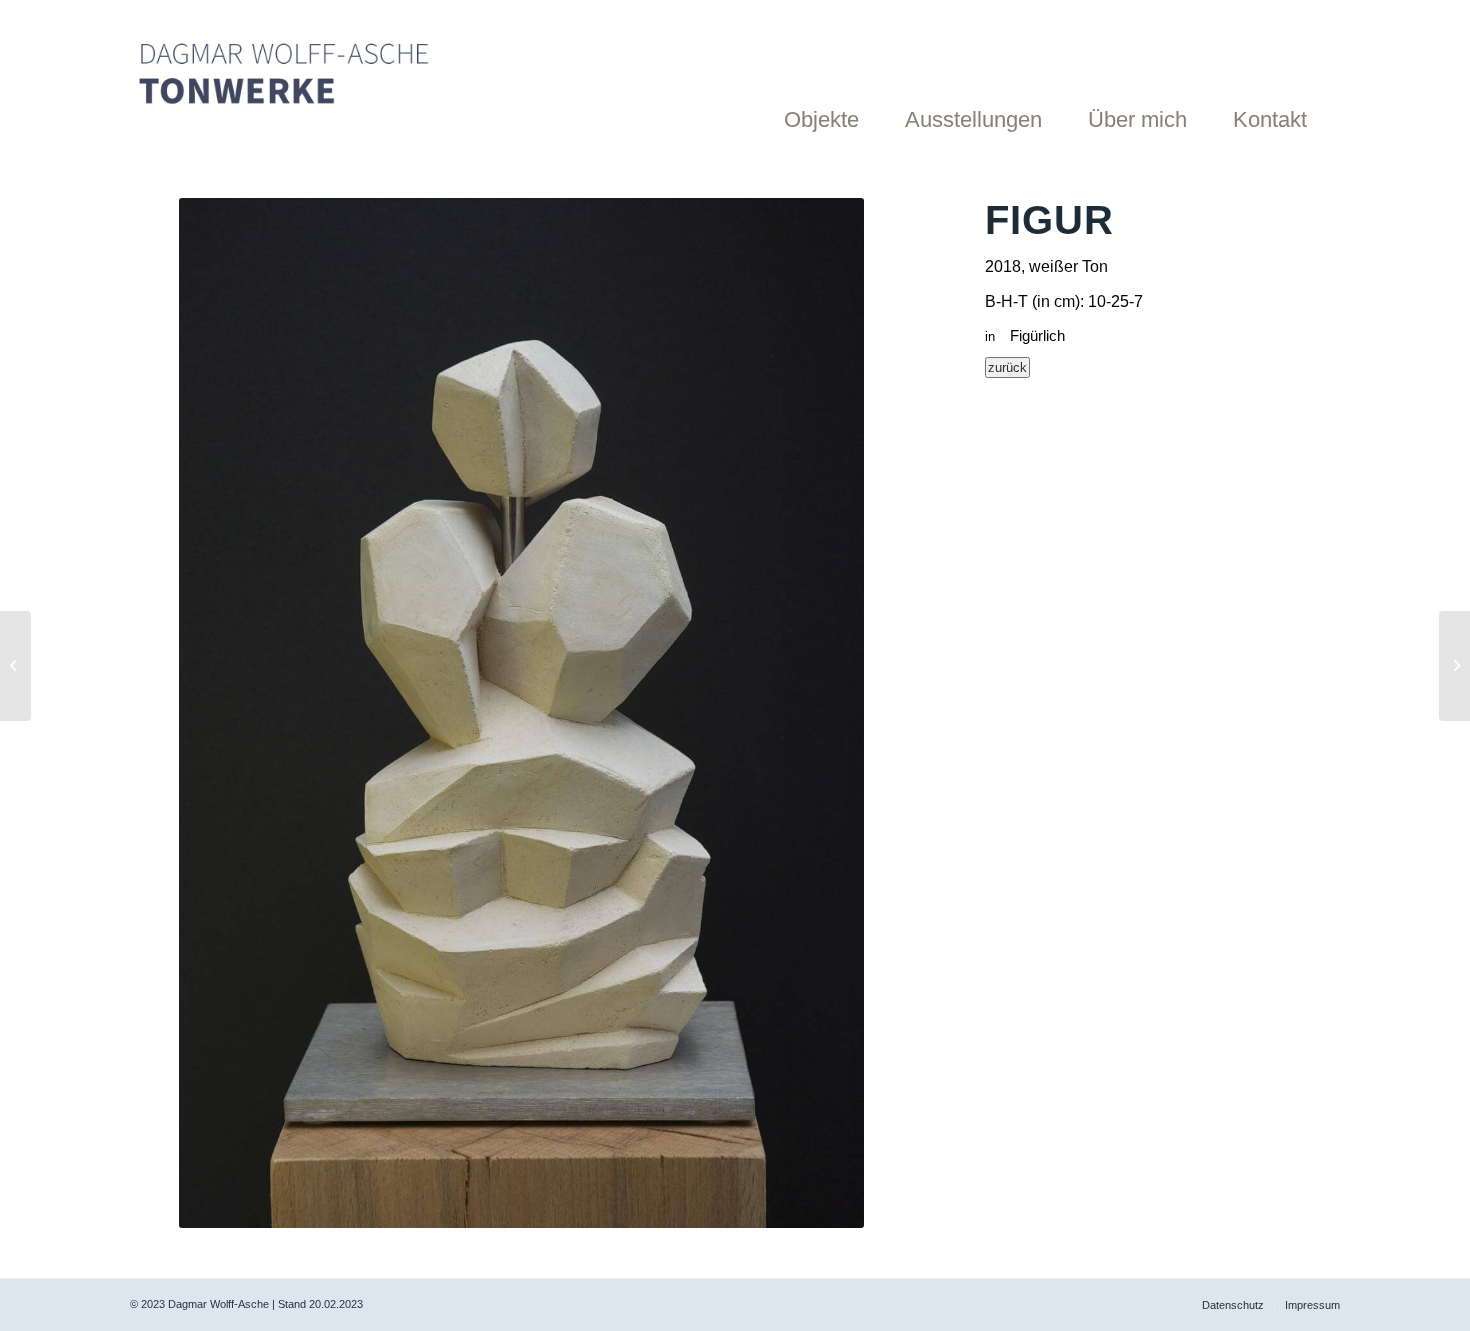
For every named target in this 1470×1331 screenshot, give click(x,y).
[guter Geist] (15, 666)
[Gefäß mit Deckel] (1454, 666)
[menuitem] (831, 75)
